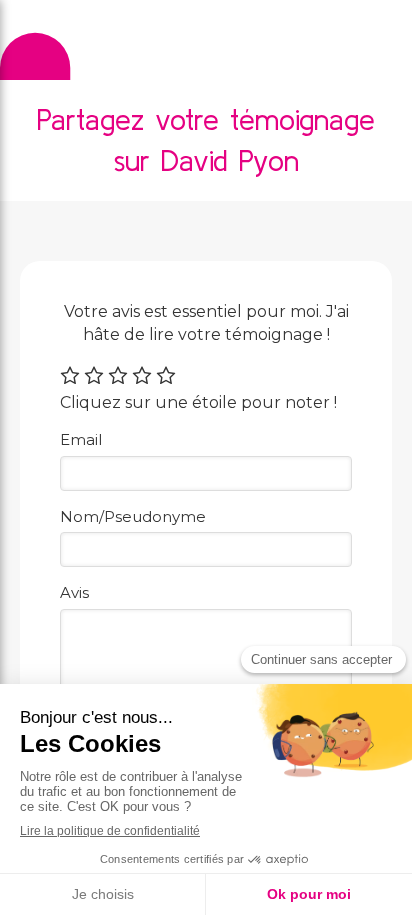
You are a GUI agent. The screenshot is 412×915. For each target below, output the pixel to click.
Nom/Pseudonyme (133, 516)
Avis (74, 592)
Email (81, 439)
